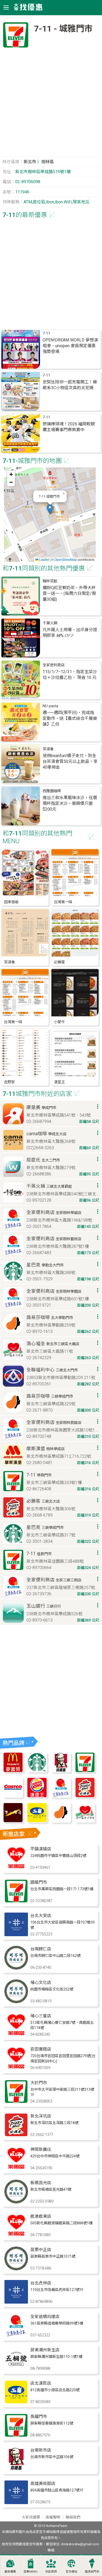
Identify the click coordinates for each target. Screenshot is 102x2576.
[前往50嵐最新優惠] (37, 1821)
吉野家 (9, 1082)
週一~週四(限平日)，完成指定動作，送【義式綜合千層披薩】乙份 (70, 718)
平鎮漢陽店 (41, 1849)
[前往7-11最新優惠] (85, 1771)
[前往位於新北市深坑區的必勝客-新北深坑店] (16, 2135)
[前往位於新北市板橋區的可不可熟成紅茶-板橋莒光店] (16, 2202)
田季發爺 (11, 902)
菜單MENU (31, 2572)
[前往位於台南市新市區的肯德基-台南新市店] (16, 2469)
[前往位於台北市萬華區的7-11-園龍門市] (16, 1901)
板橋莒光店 (41, 2183)
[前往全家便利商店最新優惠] (61, 1796)
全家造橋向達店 (45, 2317)
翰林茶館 (50, 581)
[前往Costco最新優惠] (13, 1796)
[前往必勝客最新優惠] (85, 1796)
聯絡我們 (73, 2517)
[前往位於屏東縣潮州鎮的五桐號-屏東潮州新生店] (16, 2369)
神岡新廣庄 (41, 2149)
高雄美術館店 (43, 2483)
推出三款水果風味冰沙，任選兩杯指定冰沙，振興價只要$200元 (70, 803)
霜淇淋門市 (92, 2572)
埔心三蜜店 (41, 2016)
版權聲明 (53, 2517)
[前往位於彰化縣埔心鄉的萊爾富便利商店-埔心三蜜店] (16, 2035)
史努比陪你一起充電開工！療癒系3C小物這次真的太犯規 (70, 385)
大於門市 (39, 2083)
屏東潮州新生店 (45, 2350)
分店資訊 (51, 2572)
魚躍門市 (39, 2417)
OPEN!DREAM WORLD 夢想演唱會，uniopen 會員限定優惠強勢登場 (70, 346)
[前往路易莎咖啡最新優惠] (61, 1821)
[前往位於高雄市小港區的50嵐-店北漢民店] (16, 2402)
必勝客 (59, 962)
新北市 (30, 162)
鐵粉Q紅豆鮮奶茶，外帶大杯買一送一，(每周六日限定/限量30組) (69, 593)
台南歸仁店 (41, 1949)
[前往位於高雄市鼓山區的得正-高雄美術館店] (16, 2503)
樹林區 (48, 162)
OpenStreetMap (66, 559)
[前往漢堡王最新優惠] (37, 1796)
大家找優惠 (31, 2517)
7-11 (46, 333)
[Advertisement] (51, 104)
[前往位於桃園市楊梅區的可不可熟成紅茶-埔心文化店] (16, 2002)
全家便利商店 (54, 665)
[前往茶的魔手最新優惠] (13, 1821)
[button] (50, 509)
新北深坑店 (41, 2116)
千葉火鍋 (50, 623)
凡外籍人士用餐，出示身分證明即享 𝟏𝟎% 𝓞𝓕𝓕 (70, 633)
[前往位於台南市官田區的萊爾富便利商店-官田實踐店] (16, 2068)
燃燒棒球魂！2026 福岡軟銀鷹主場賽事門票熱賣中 (69, 427)
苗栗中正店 (41, 2250)
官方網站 (71, 2572)
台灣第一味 (63, 902)
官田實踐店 (41, 2049)
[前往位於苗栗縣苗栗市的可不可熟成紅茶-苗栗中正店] (16, 2269)
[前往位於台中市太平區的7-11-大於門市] (16, 2102)
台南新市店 (41, 2450)
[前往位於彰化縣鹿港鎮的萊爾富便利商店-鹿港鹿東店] (16, 2235)
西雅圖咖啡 (52, 791)
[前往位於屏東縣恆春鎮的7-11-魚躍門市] (16, 2436)
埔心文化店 (41, 1983)
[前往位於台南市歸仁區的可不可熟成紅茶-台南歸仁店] (16, 1968)
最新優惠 (10, 2572)
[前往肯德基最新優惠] (61, 1771)
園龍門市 (39, 1882)
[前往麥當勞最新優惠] (13, 1771)
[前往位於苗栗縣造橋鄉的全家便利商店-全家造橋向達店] (16, 2336)
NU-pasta (50, 706)
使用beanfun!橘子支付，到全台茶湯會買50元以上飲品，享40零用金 (70, 761)
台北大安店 (41, 1916)
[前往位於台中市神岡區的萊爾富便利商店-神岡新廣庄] (16, 2169)
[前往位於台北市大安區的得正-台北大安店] (16, 1935)
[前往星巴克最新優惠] (37, 1771)
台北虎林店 (41, 2283)
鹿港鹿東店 (41, 2216)
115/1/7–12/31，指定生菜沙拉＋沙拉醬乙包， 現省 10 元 (70, 675)
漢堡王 (59, 1082)
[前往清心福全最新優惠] (85, 1821)
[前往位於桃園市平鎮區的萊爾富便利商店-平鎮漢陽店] (16, 1868)
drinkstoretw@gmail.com (80, 2544)
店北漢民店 (41, 2383)
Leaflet (44, 559)
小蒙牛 (59, 1022)
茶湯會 (48, 749)
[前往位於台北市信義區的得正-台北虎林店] (16, 2302)
